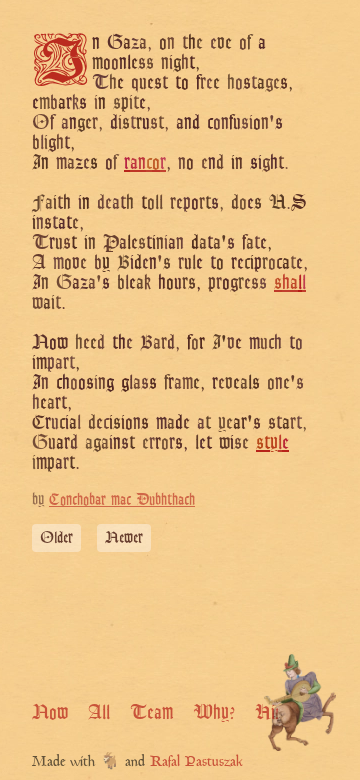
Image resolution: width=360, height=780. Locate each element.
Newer (124, 537)
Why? (214, 712)
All (99, 712)
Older (56, 537)
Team (151, 712)
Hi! (267, 712)
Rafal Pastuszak (196, 762)
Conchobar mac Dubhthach (122, 499)
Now (50, 712)
